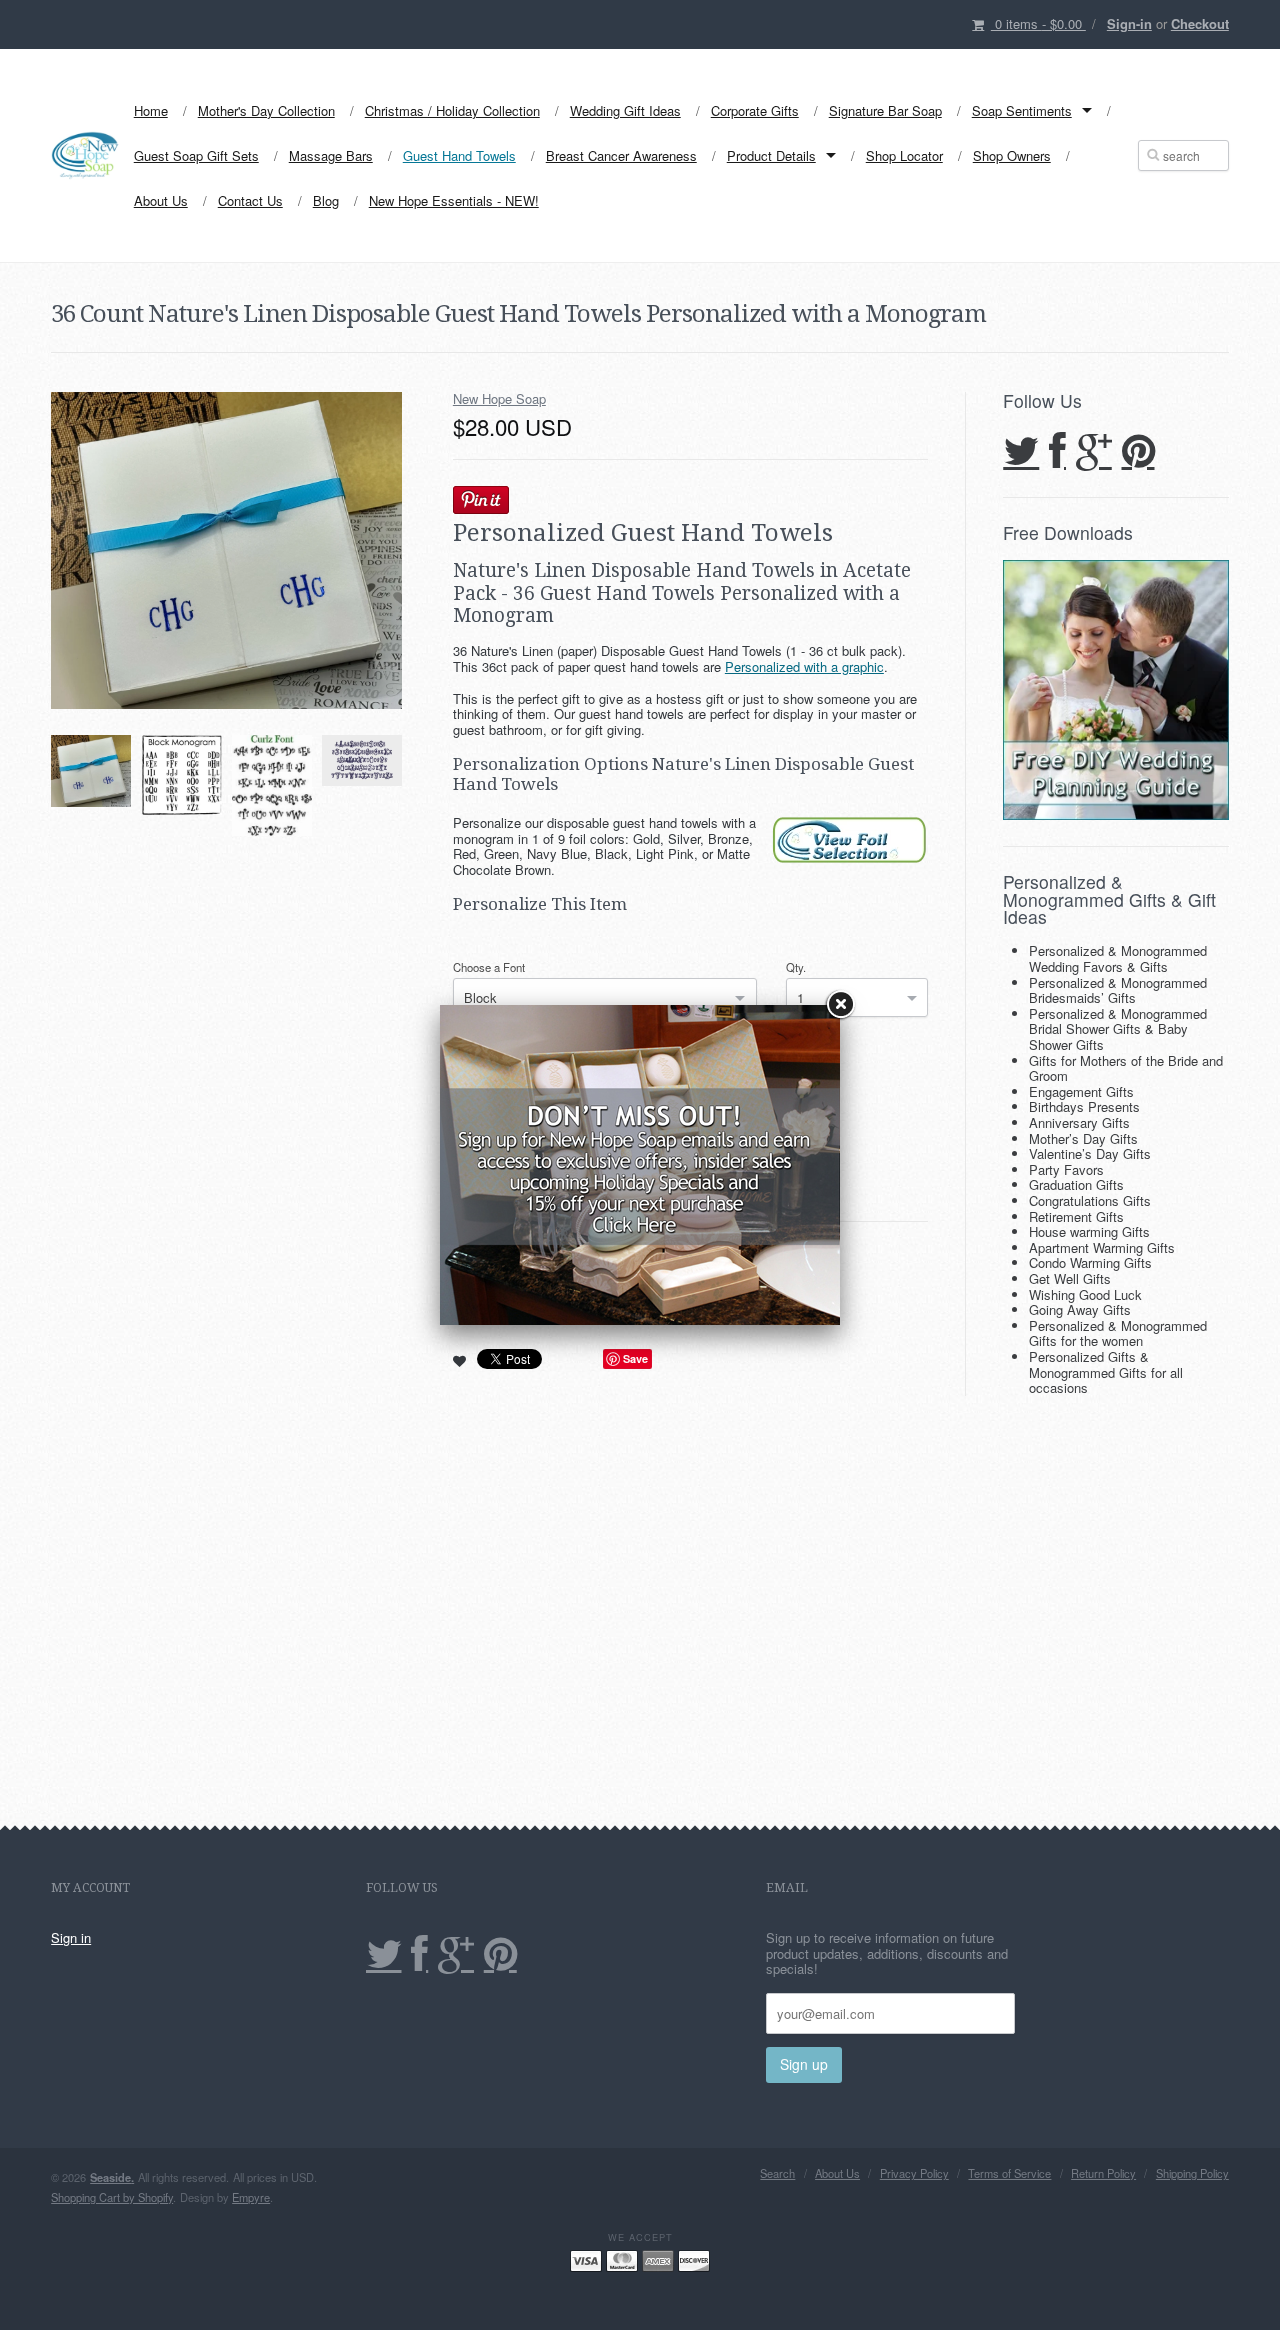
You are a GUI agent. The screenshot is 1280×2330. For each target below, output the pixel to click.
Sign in (71, 1937)
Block (480, 997)
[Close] (840, 1005)
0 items (1038, 23)
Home (151, 110)
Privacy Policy (914, 2173)
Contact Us (250, 200)
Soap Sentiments (1022, 110)
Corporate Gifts (755, 110)
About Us (161, 200)
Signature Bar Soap (885, 110)
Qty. (796, 967)
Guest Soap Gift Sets (196, 155)
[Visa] (586, 2259)
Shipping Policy (1192, 2173)
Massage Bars (331, 155)
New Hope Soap (499, 398)
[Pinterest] (1138, 452)
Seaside (112, 2177)
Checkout (1200, 23)
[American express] (658, 2259)
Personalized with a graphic (804, 666)
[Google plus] (1094, 452)
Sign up (804, 2064)
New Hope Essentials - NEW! (454, 200)
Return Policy (1103, 2173)
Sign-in (1129, 23)
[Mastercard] (622, 2259)
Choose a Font (489, 967)
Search (777, 2173)
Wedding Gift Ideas (625, 110)
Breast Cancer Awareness (621, 155)
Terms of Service (1009, 2173)
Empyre (251, 2197)
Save (635, 1358)
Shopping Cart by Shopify (112, 2197)
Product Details (771, 155)
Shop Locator (904, 155)
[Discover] (694, 2259)
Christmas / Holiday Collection (452, 110)
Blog (326, 200)
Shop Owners (1012, 155)
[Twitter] (1021, 452)
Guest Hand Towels (459, 155)
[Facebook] (1057, 452)
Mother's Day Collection (266, 110)
